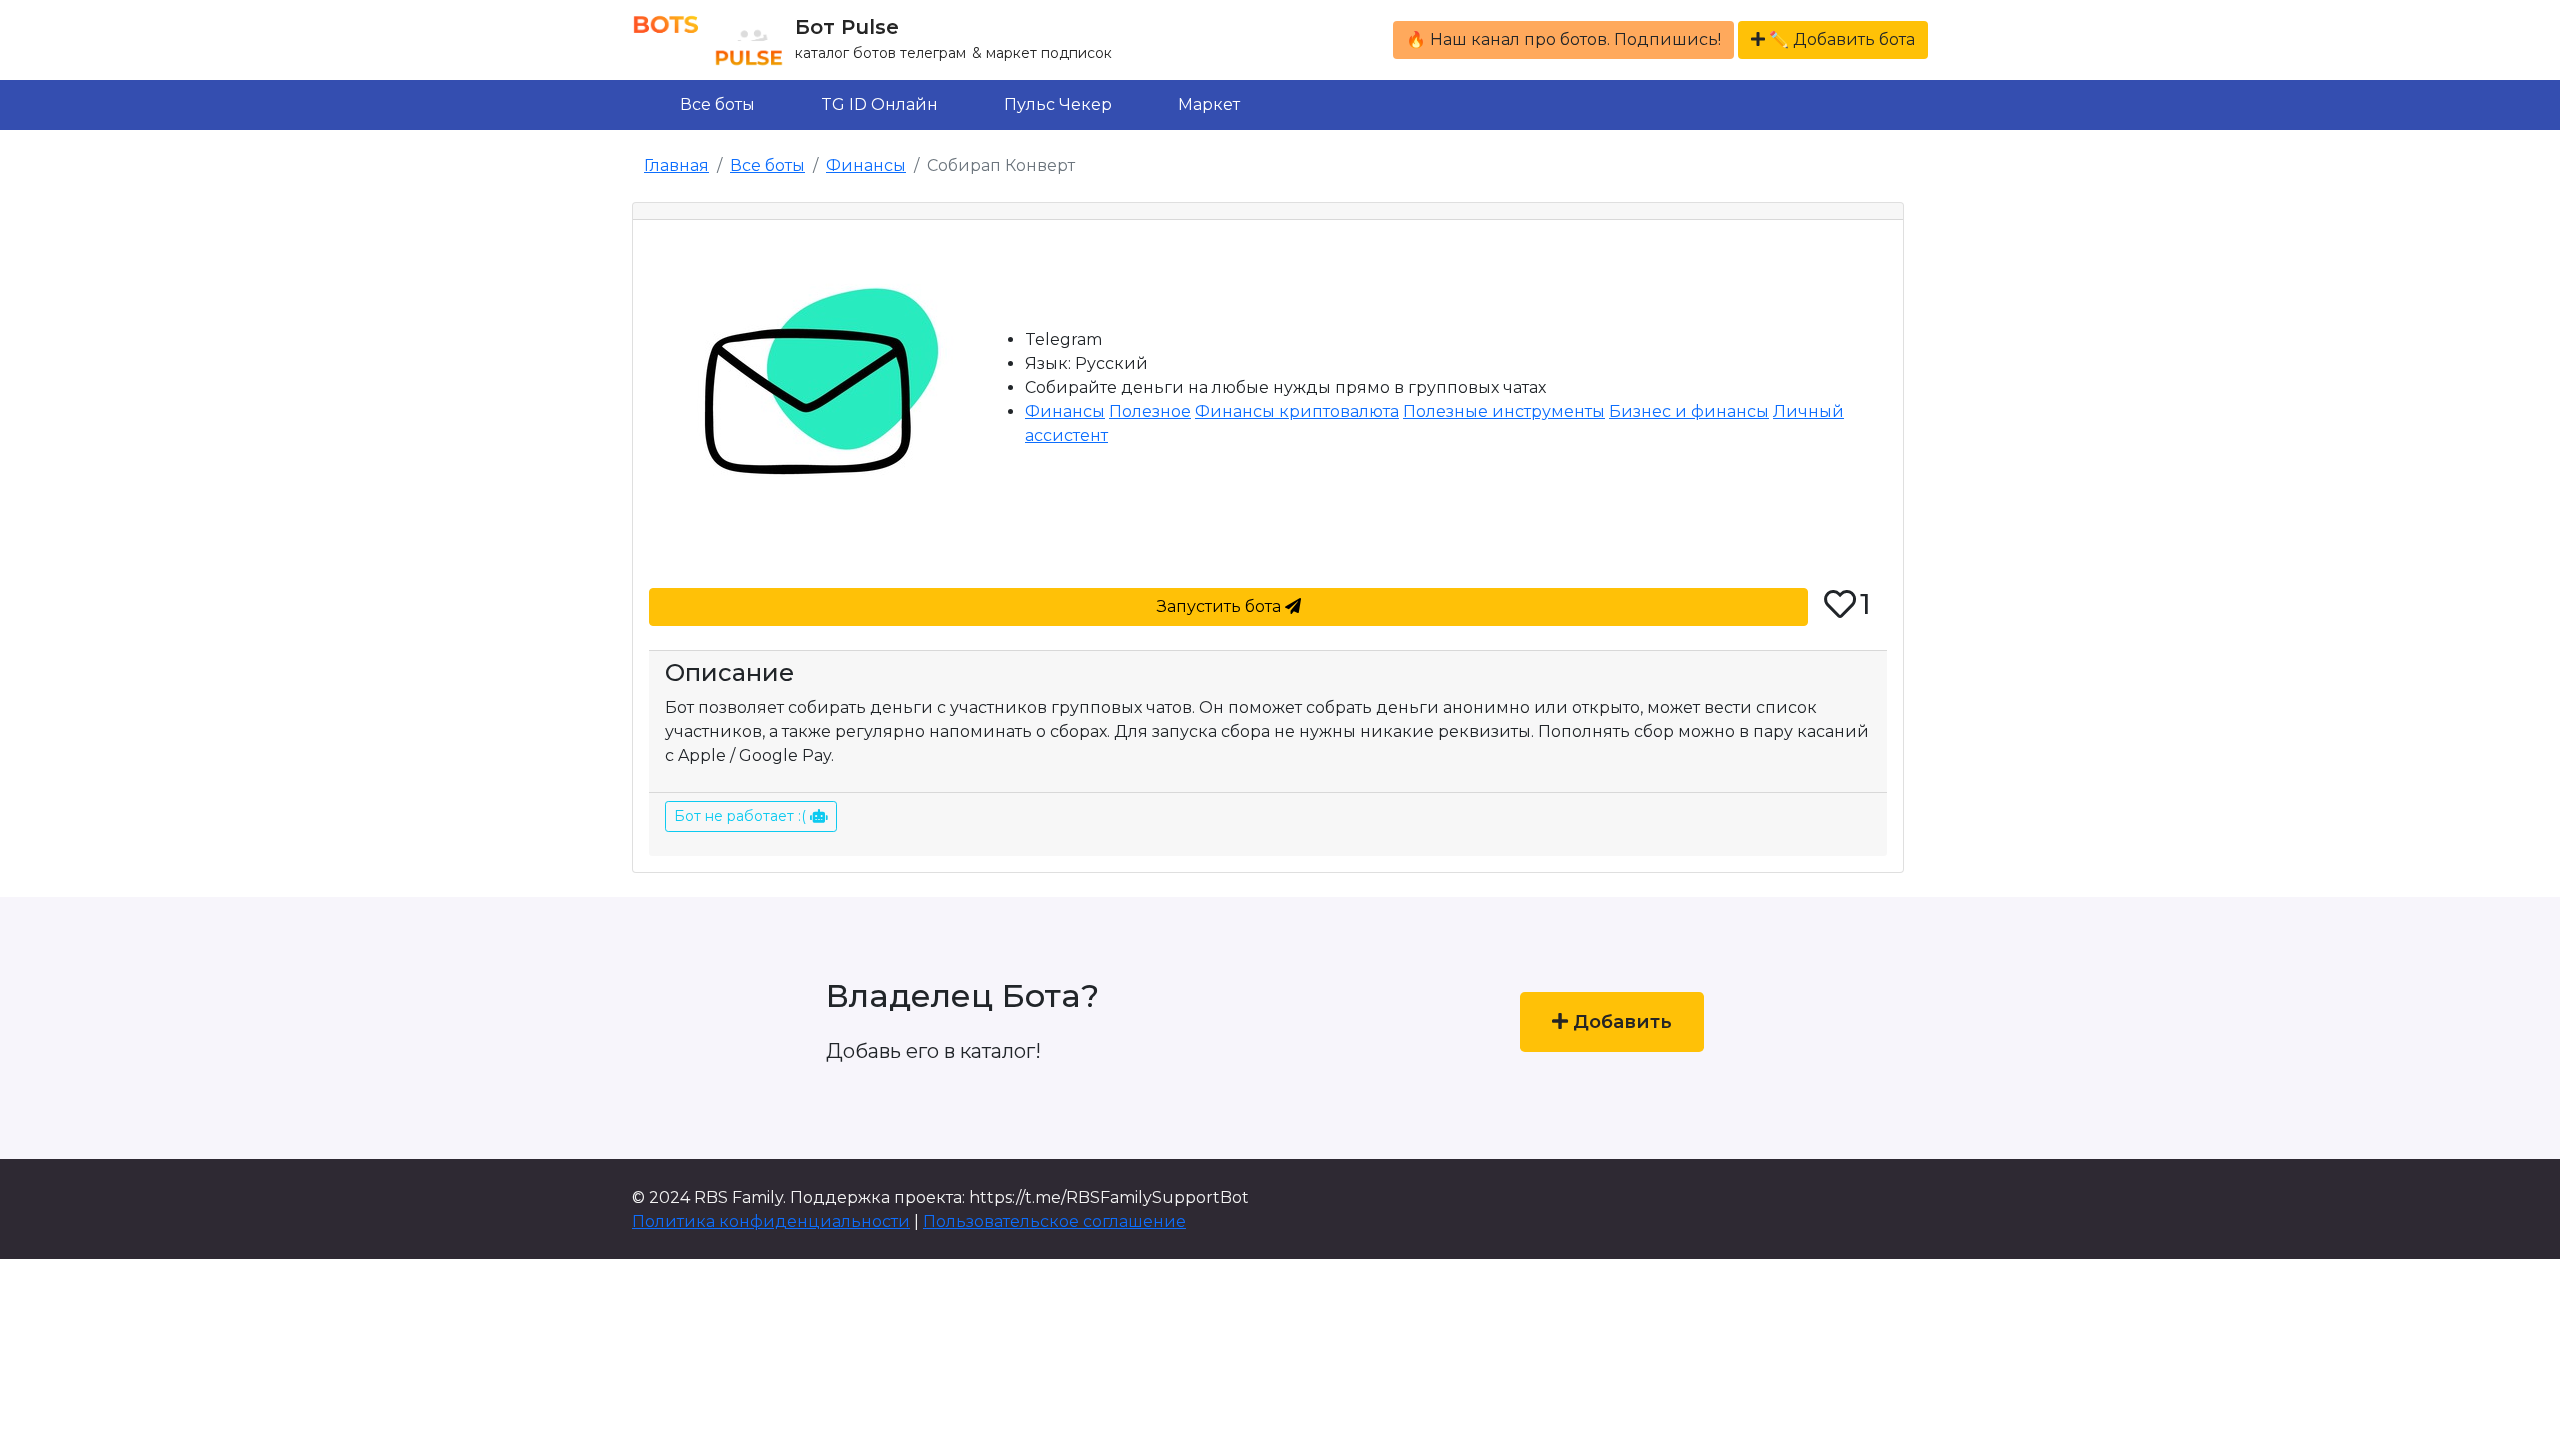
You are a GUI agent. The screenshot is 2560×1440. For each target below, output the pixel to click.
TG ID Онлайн (879, 104)
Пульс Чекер (1058, 104)
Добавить (1620, 1021)
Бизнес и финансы (1689, 411)
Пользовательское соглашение (1054, 1221)
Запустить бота (1221, 606)
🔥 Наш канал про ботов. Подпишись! (1563, 39)
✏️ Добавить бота (1840, 39)
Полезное (1150, 411)
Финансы (866, 165)
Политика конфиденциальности (771, 1221)
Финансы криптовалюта (1297, 411)
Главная (676, 165)
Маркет (1209, 104)
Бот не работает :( (742, 816)
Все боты (717, 104)
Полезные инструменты (1504, 411)
